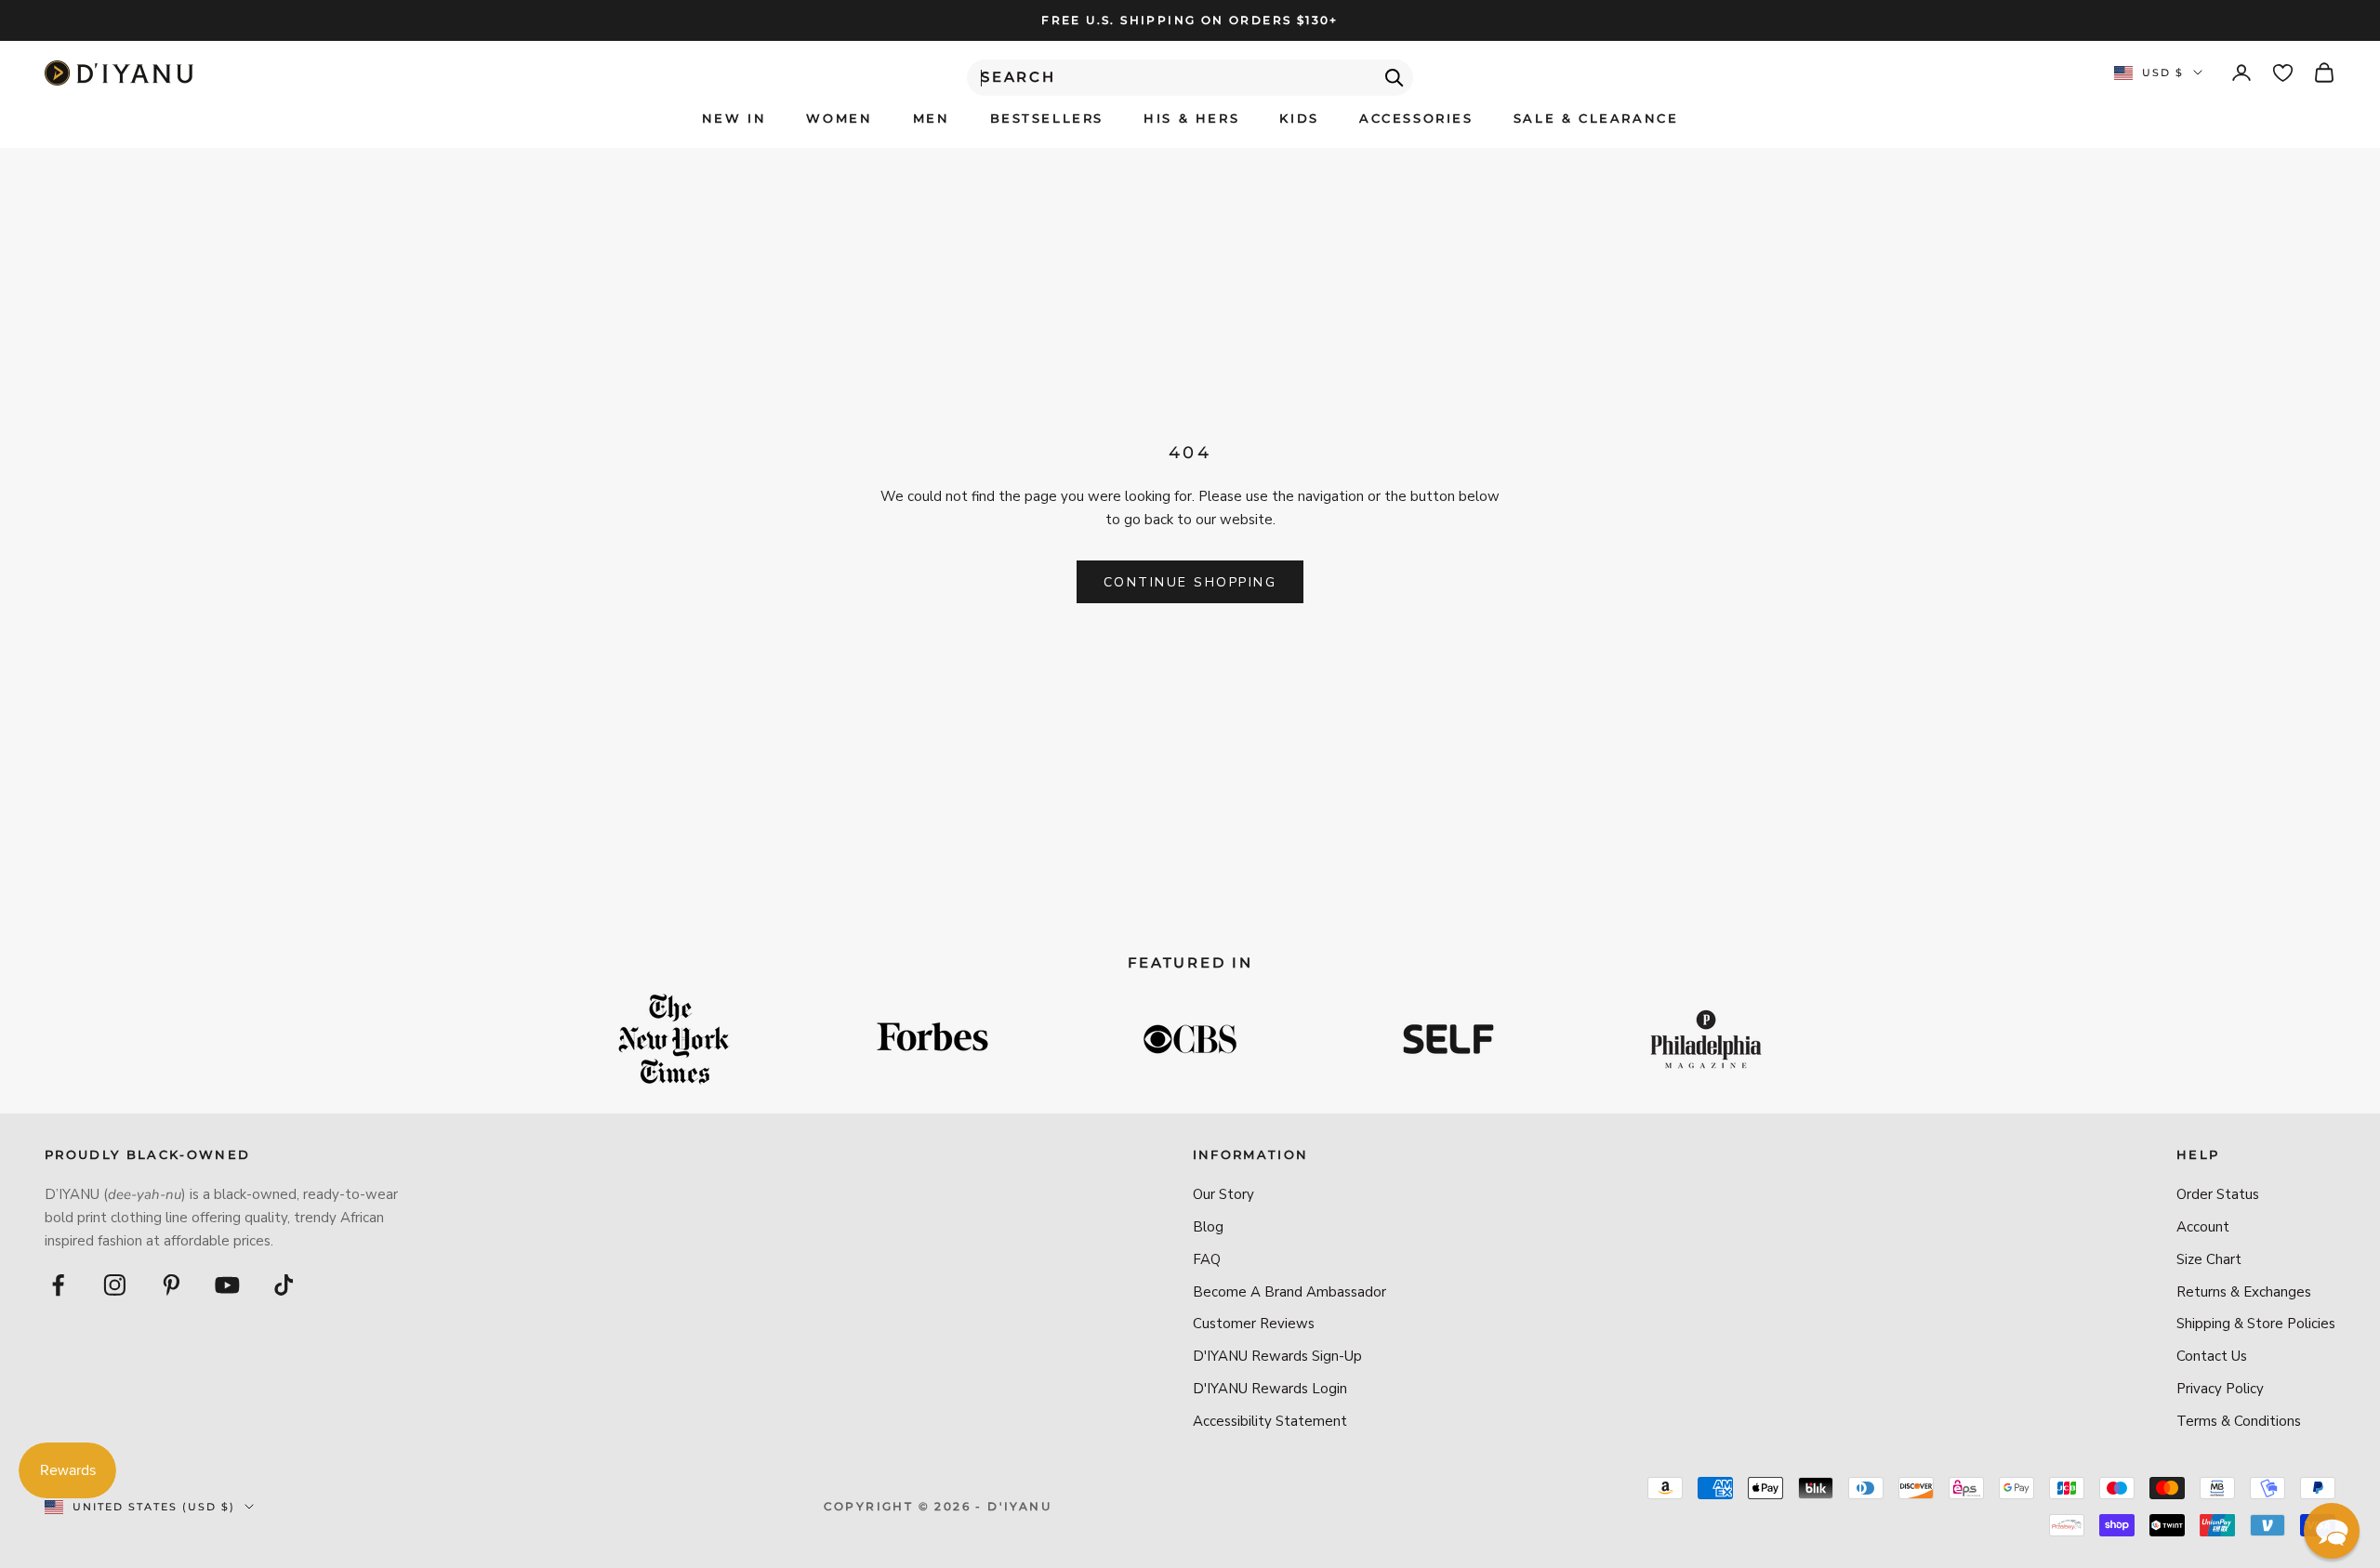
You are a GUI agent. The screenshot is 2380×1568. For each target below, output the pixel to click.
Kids (1299, 118)
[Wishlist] (2283, 73)
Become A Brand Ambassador (1289, 1292)
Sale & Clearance (1596, 118)
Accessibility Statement (1270, 1421)
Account (2203, 1227)
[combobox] (1190, 78)
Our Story (1223, 1194)
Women (839, 118)
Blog (1208, 1227)
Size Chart (2209, 1259)
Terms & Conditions (2239, 1421)
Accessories (1416, 118)
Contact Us (2212, 1356)
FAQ (1207, 1259)
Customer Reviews (1254, 1324)
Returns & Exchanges (2244, 1292)
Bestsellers (1047, 118)
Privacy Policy (2220, 1389)
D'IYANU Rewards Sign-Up (1277, 1356)
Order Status (2218, 1194)
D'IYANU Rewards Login (1270, 1389)
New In (734, 118)
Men (932, 118)
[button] (2332, 1531)
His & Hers (1191, 118)
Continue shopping (1190, 582)
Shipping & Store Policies (2256, 1324)
